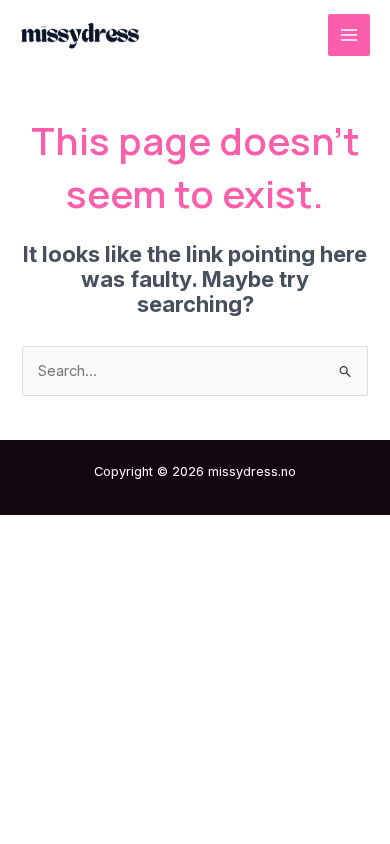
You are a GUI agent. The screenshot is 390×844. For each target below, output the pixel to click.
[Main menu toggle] (349, 35)
